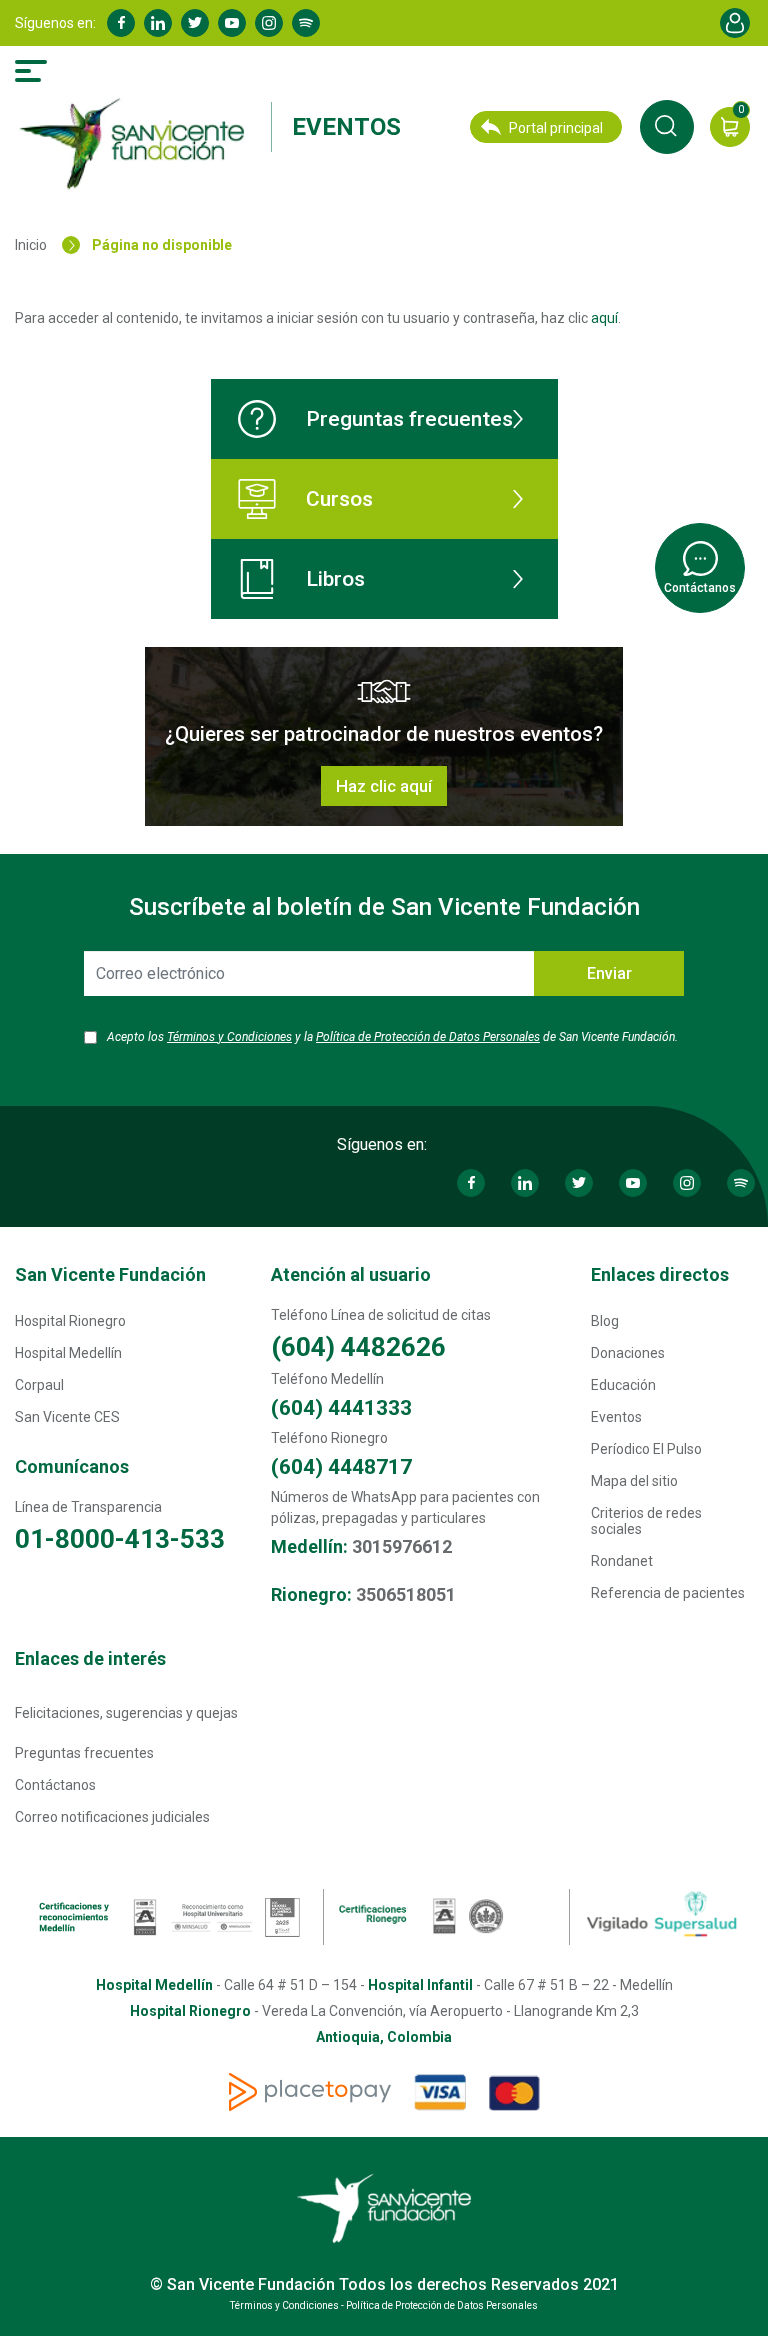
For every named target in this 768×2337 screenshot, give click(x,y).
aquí (604, 318)
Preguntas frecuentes (409, 419)
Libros (335, 579)
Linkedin (158, 23)
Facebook (121, 23)
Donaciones (628, 1353)
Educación (623, 1385)
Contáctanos (55, 1785)
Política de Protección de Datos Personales (428, 1037)
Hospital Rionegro (70, 1321)
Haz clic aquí (384, 786)
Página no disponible (162, 245)
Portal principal (556, 128)
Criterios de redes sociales (646, 1521)
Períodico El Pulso (646, 1449)
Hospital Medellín (68, 1353)
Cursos (339, 499)
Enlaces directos (660, 1274)
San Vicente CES (67, 1417)
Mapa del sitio (634, 1481)
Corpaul (39, 1385)
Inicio (31, 245)
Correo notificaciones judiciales (112, 1817)
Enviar (609, 973)
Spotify (306, 23)
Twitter (195, 23)
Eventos (346, 127)
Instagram (269, 23)
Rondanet (622, 1561)
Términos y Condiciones (229, 1037)
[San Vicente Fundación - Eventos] (137, 144)
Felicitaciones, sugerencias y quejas (126, 1713)
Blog (605, 1321)
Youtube (232, 23)
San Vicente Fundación (110, 1274)
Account (735, 23)
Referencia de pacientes (668, 1593)
